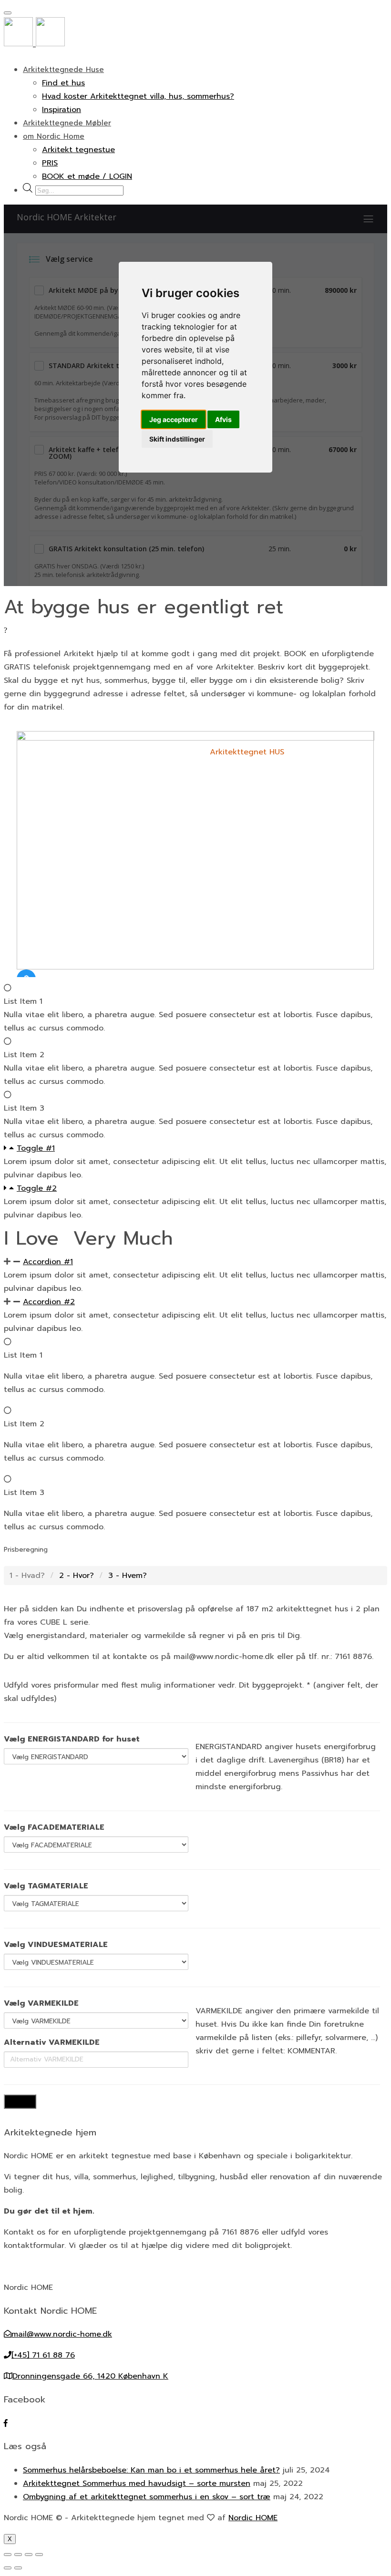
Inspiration (62, 110)
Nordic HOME (253, 2518)
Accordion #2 (49, 1302)
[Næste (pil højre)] (18, 2568)
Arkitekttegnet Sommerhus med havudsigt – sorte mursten (137, 2483)
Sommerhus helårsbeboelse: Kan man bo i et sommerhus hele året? (151, 2470)
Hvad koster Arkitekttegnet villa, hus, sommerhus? (138, 96)
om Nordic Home (54, 136)
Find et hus (63, 83)
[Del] (18, 2555)
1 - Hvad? (27, 1576)
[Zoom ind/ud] (39, 2555)
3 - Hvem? (128, 1576)
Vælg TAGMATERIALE (46, 1886)
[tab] (195, 1148)
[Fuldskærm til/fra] (29, 2555)
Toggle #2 (37, 1188)
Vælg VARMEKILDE (41, 2003)
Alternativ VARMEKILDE (52, 2042)
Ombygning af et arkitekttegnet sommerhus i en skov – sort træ (147, 2497)
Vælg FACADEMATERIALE (54, 1827)
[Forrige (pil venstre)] (8, 2568)
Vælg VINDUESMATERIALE (56, 1945)
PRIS (50, 163)
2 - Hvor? (77, 1576)
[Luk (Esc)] (8, 2555)
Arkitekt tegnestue (78, 150)
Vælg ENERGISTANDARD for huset (72, 1739)
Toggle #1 (36, 1148)
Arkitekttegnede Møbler (67, 123)
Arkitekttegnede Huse (63, 70)
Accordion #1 (48, 1262)
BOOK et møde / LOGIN (87, 176)
